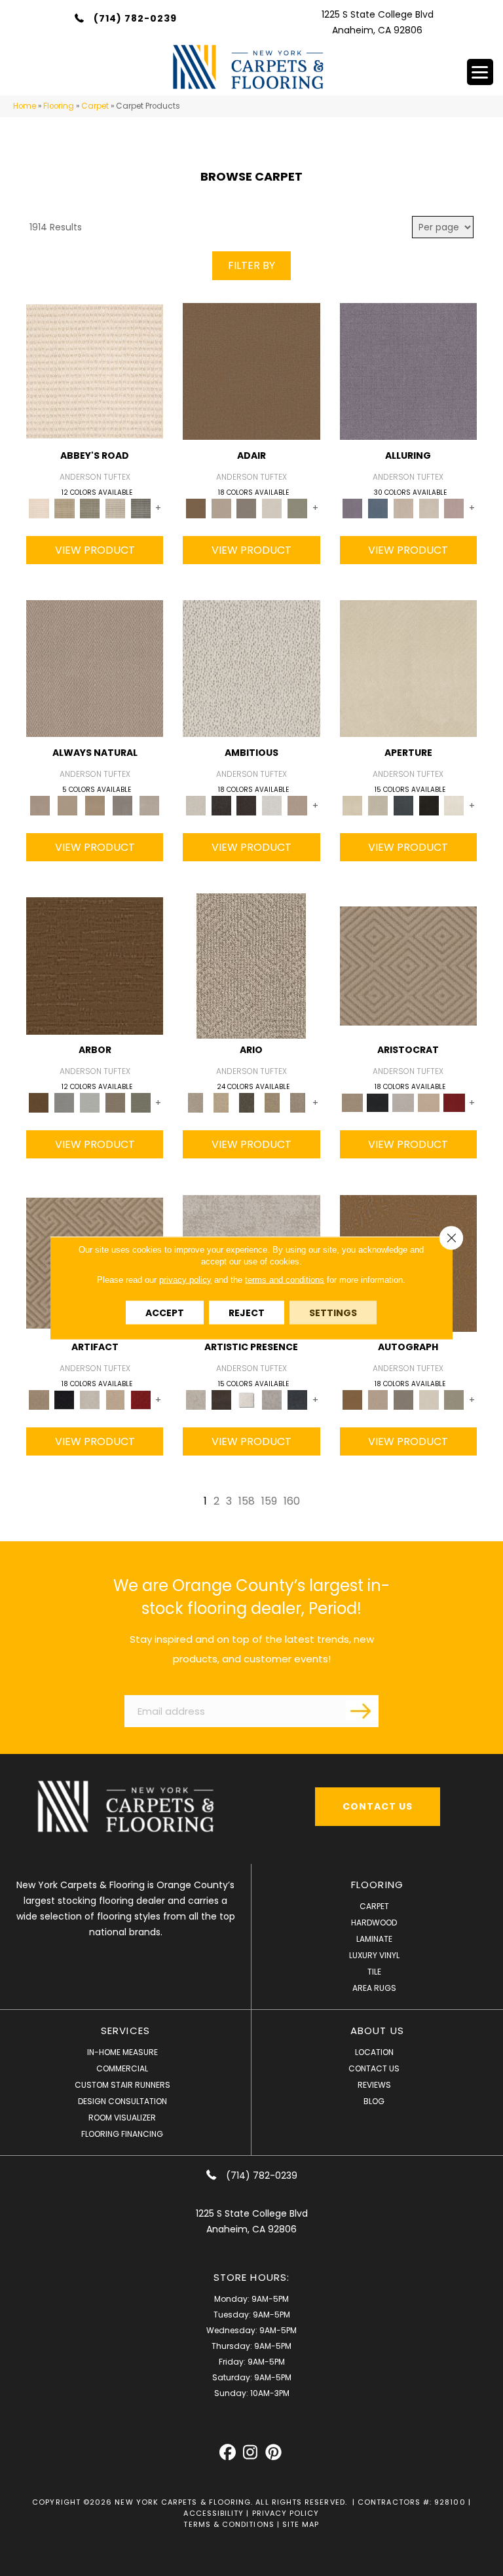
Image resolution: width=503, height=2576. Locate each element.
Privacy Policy (286, 2513)
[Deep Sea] (298, 1400)
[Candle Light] (247, 1400)
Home (25, 106)
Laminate (374, 1939)
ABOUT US (377, 2030)
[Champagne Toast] (221, 508)
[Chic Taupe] (116, 508)
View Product (95, 550)
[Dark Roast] (247, 805)
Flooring (59, 106)
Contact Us (374, 2068)
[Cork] (67, 805)
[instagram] (251, 2453)
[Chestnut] (95, 966)
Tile (374, 1972)
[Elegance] (272, 508)
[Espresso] (429, 805)
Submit (362, 1710)
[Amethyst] (408, 371)
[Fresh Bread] (298, 805)
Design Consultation (122, 2101)
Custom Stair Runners (122, 2085)
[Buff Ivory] (408, 668)
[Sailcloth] (95, 805)
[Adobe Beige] (251, 966)
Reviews (374, 2085)
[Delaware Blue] (140, 508)
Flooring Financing (122, 2134)
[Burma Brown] (221, 1400)
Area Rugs (374, 1988)
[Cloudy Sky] (65, 1102)
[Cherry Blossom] (454, 1102)
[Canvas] (251, 668)
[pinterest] (273, 2453)
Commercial (122, 2068)
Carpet (95, 106)
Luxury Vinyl (374, 1955)
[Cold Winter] (272, 1400)
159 (269, 1501)
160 (292, 1501)
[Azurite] (378, 508)
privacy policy (185, 1280)
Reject (247, 1313)
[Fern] (140, 1102)
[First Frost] (272, 805)
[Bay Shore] (272, 1102)
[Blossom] (454, 508)
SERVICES (125, 2030)
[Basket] (95, 668)
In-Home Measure (122, 2052)
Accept (165, 1313)
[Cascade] (403, 1102)
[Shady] (122, 805)
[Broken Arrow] (298, 1102)
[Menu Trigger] (480, 72)
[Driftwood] (116, 1102)
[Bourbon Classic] (251, 371)
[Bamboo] (65, 508)
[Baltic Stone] (196, 1400)
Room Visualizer (122, 2118)
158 (247, 1501)
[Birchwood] (408, 966)
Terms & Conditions (229, 2524)
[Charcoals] (221, 805)
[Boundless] (90, 508)
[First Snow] (454, 805)
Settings (333, 1313)
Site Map (301, 2524)
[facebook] (228, 2453)
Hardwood (374, 1923)
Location (374, 2052)
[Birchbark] (429, 508)
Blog (374, 2101)
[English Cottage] (298, 508)
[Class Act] (247, 508)
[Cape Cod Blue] (403, 805)
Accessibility (214, 2513)
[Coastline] (90, 1102)
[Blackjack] (378, 1102)
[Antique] (221, 1102)
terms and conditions (285, 1280)
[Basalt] (403, 508)
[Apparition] (247, 1102)
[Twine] (149, 805)
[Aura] (95, 371)
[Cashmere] (429, 1102)
